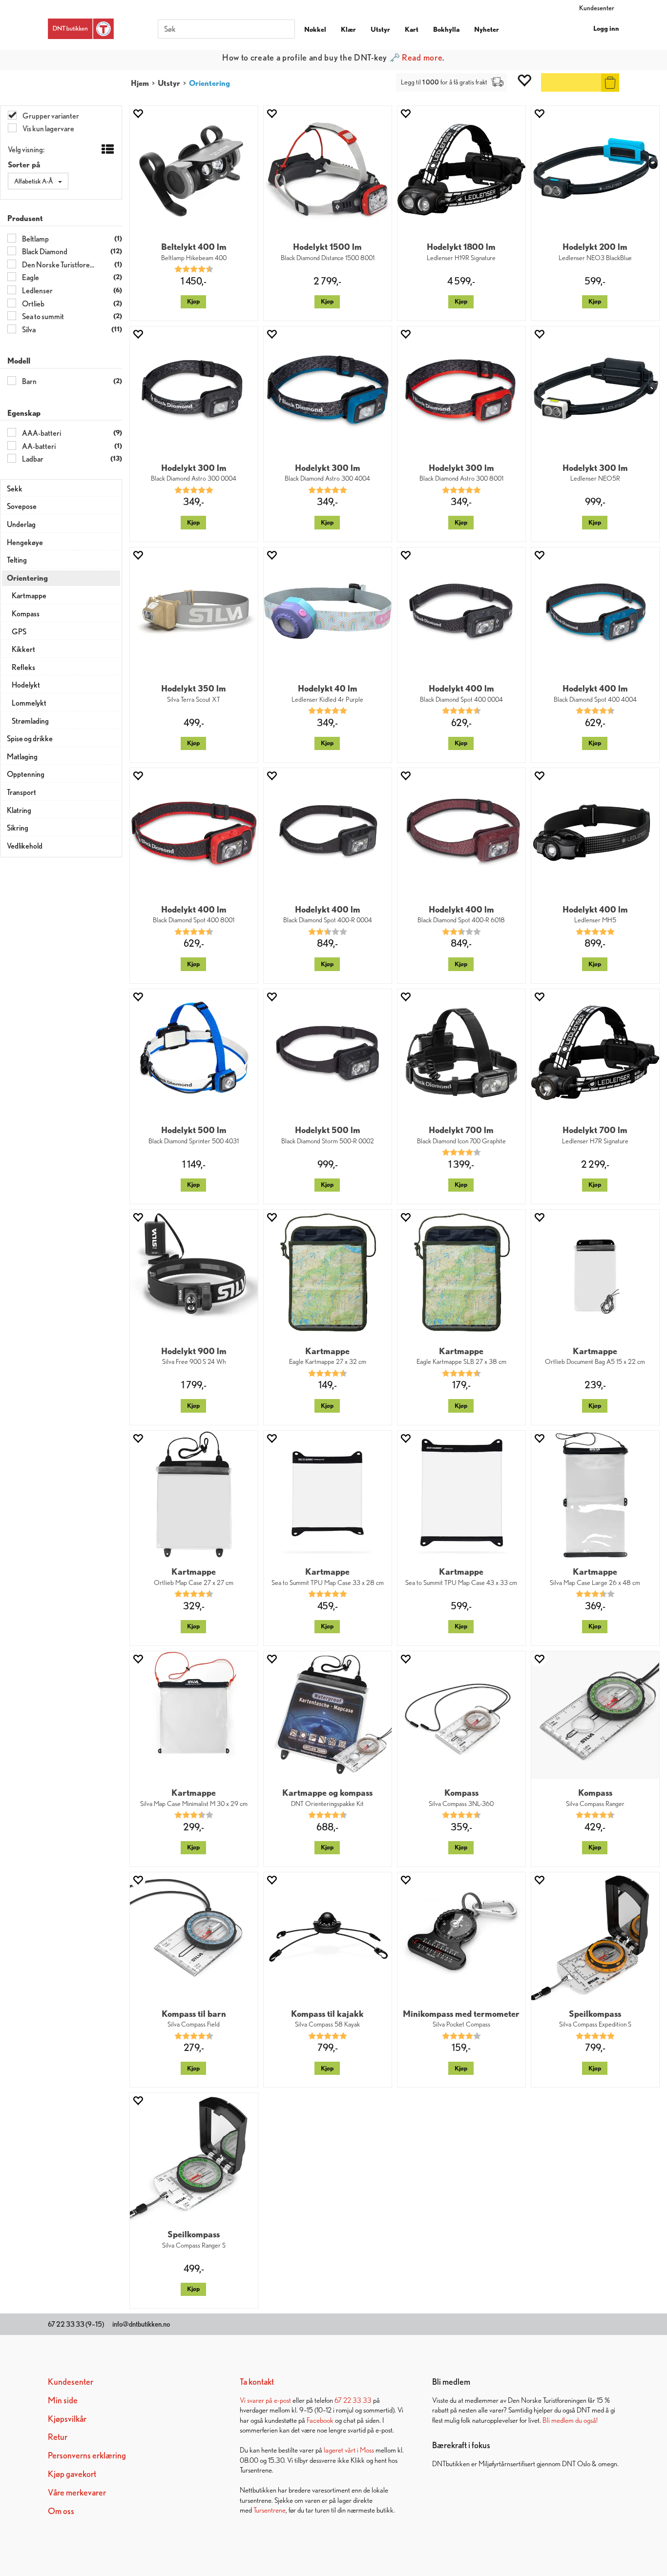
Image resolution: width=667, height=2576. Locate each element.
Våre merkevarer (77, 2492)
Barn (29, 381)
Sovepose (22, 506)
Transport (21, 792)
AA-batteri (38, 446)
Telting (17, 560)
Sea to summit (42, 316)
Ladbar (32, 459)
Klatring (19, 810)
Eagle (30, 277)
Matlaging (22, 757)
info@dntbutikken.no (141, 2324)
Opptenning (26, 774)
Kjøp (193, 301)
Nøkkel (315, 29)
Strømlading (30, 721)
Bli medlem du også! (570, 2420)
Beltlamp (35, 239)
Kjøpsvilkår (67, 2419)
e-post (282, 2400)
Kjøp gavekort (72, 2474)
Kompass (26, 614)
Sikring (18, 828)
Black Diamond (44, 252)
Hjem (140, 83)
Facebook (320, 2420)
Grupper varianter (50, 116)
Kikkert (23, 649)
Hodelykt (26, 685)
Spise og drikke (30, 739)
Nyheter (487, 29)
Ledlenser (37, 291)
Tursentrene (270, 2510)
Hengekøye (25, 542)
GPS (19, 632)
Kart (412, 29)
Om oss (61, 2511)
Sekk (15, 489)
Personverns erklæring (87, 2455)
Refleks (23, 667)
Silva (28, 330)
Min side (63, 2400)
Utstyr (380, 29)
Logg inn (606, 28)
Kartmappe (29, 596)
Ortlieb (33, 304)
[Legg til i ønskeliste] (138, 113)
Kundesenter (597, 8)
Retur (58, 2437)
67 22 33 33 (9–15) (76, 2324)
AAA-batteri (41, 433)
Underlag (21, 524)
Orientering (209, 83)
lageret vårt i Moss (349, 2450)
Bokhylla (446, 29)
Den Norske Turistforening (58, 265)
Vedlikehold (25, 846)
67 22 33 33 (353, 2400)
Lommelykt (29, 703)
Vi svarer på (257, 2400)
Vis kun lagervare (48, 129)
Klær (348, 29)
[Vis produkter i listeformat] (107, 150)
